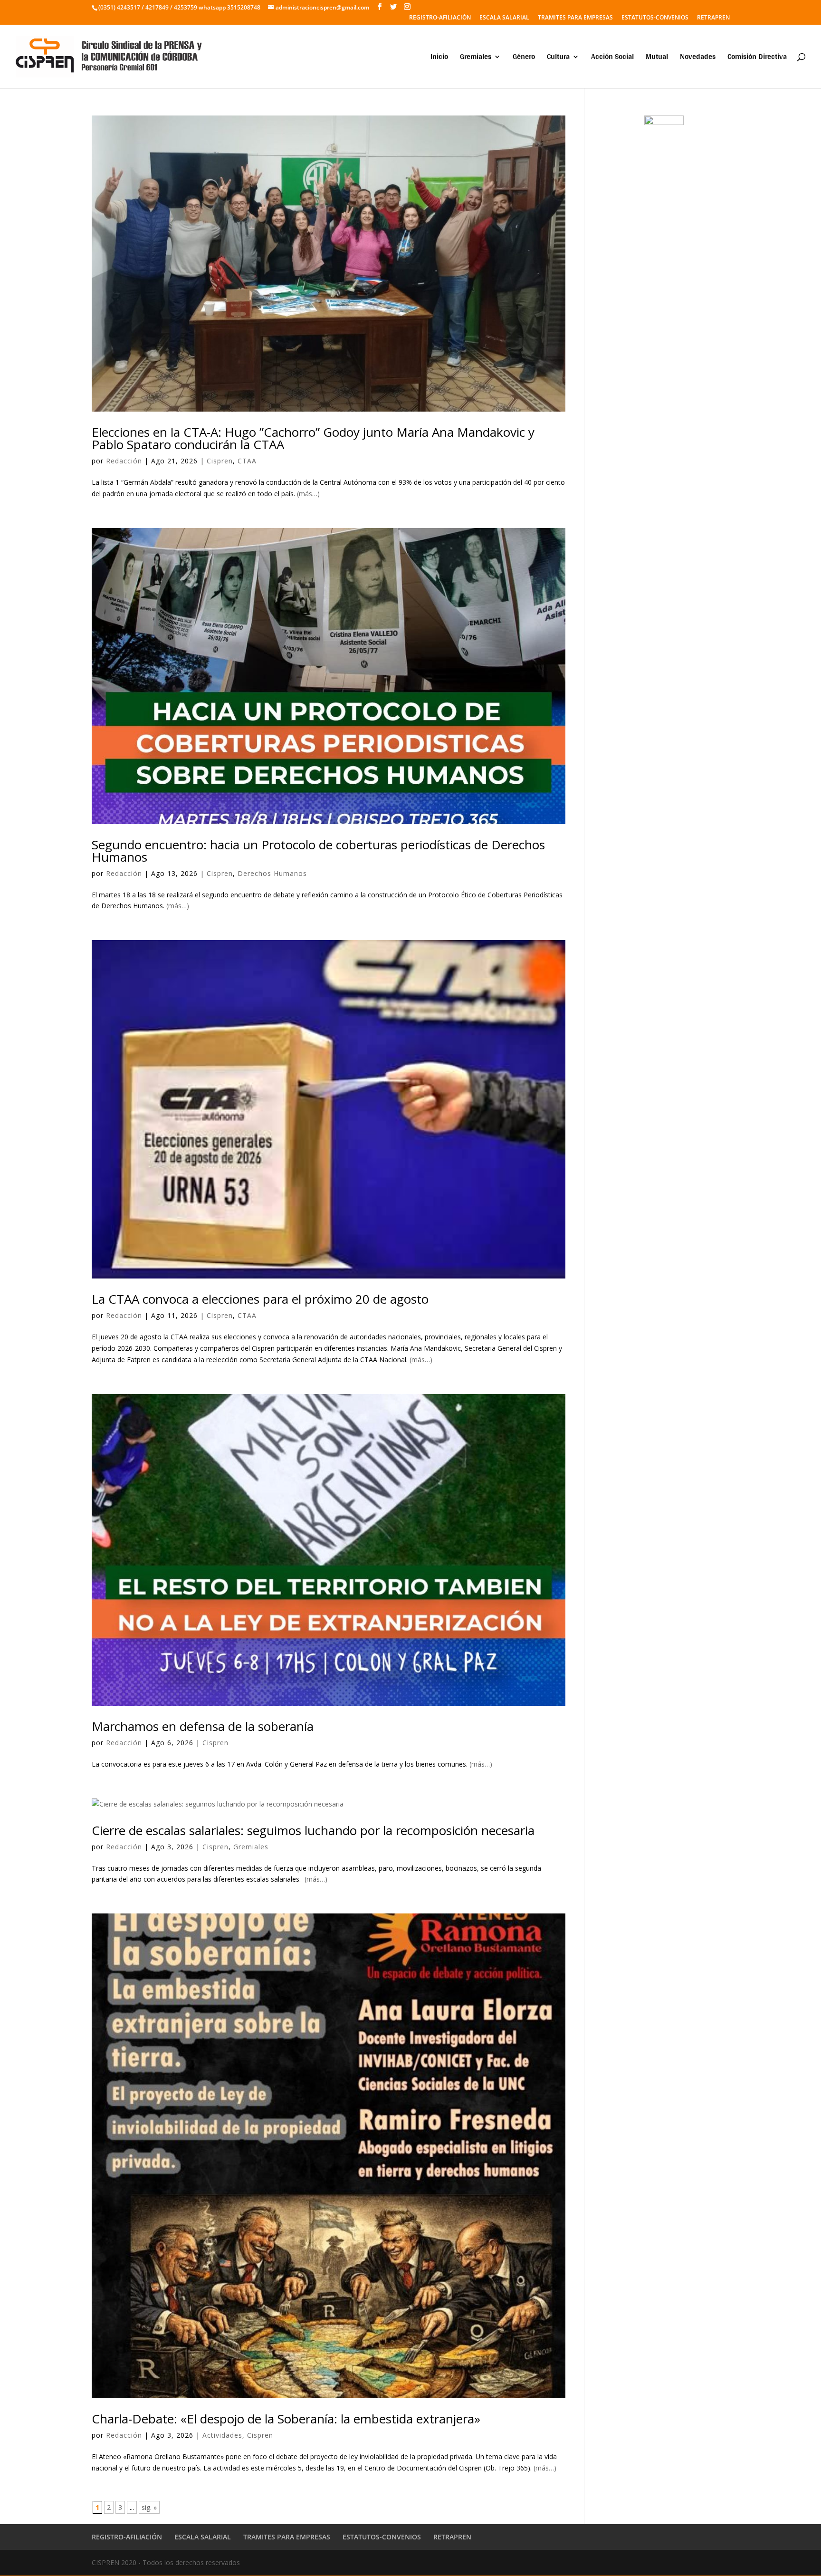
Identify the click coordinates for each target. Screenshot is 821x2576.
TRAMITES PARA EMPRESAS (575, 18)
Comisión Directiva (757, 58)
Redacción (124, 461)
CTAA (247, 461)
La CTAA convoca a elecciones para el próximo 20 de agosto (260, 1299)
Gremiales (476, 58)
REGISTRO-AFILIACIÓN (440, 18)
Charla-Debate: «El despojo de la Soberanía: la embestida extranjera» (286, 2419)
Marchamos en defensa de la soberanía (203, 1726)
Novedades (698, 58)
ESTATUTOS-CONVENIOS (655, 18)
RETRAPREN (713, 18)
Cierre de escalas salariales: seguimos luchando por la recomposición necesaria (313, 1830)
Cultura (558, 58)
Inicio (439, 58)
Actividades (222, 2435)
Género (524, 58)
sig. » (149, 2507)
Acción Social (612, 58)
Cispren (220, 461)
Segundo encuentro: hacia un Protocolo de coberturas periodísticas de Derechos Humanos (318, 851)
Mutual (657, 58)
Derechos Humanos (272, 873)
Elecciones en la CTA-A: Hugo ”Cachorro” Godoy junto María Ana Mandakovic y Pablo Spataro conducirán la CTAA (313, 438)
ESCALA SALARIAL (504, 18)
